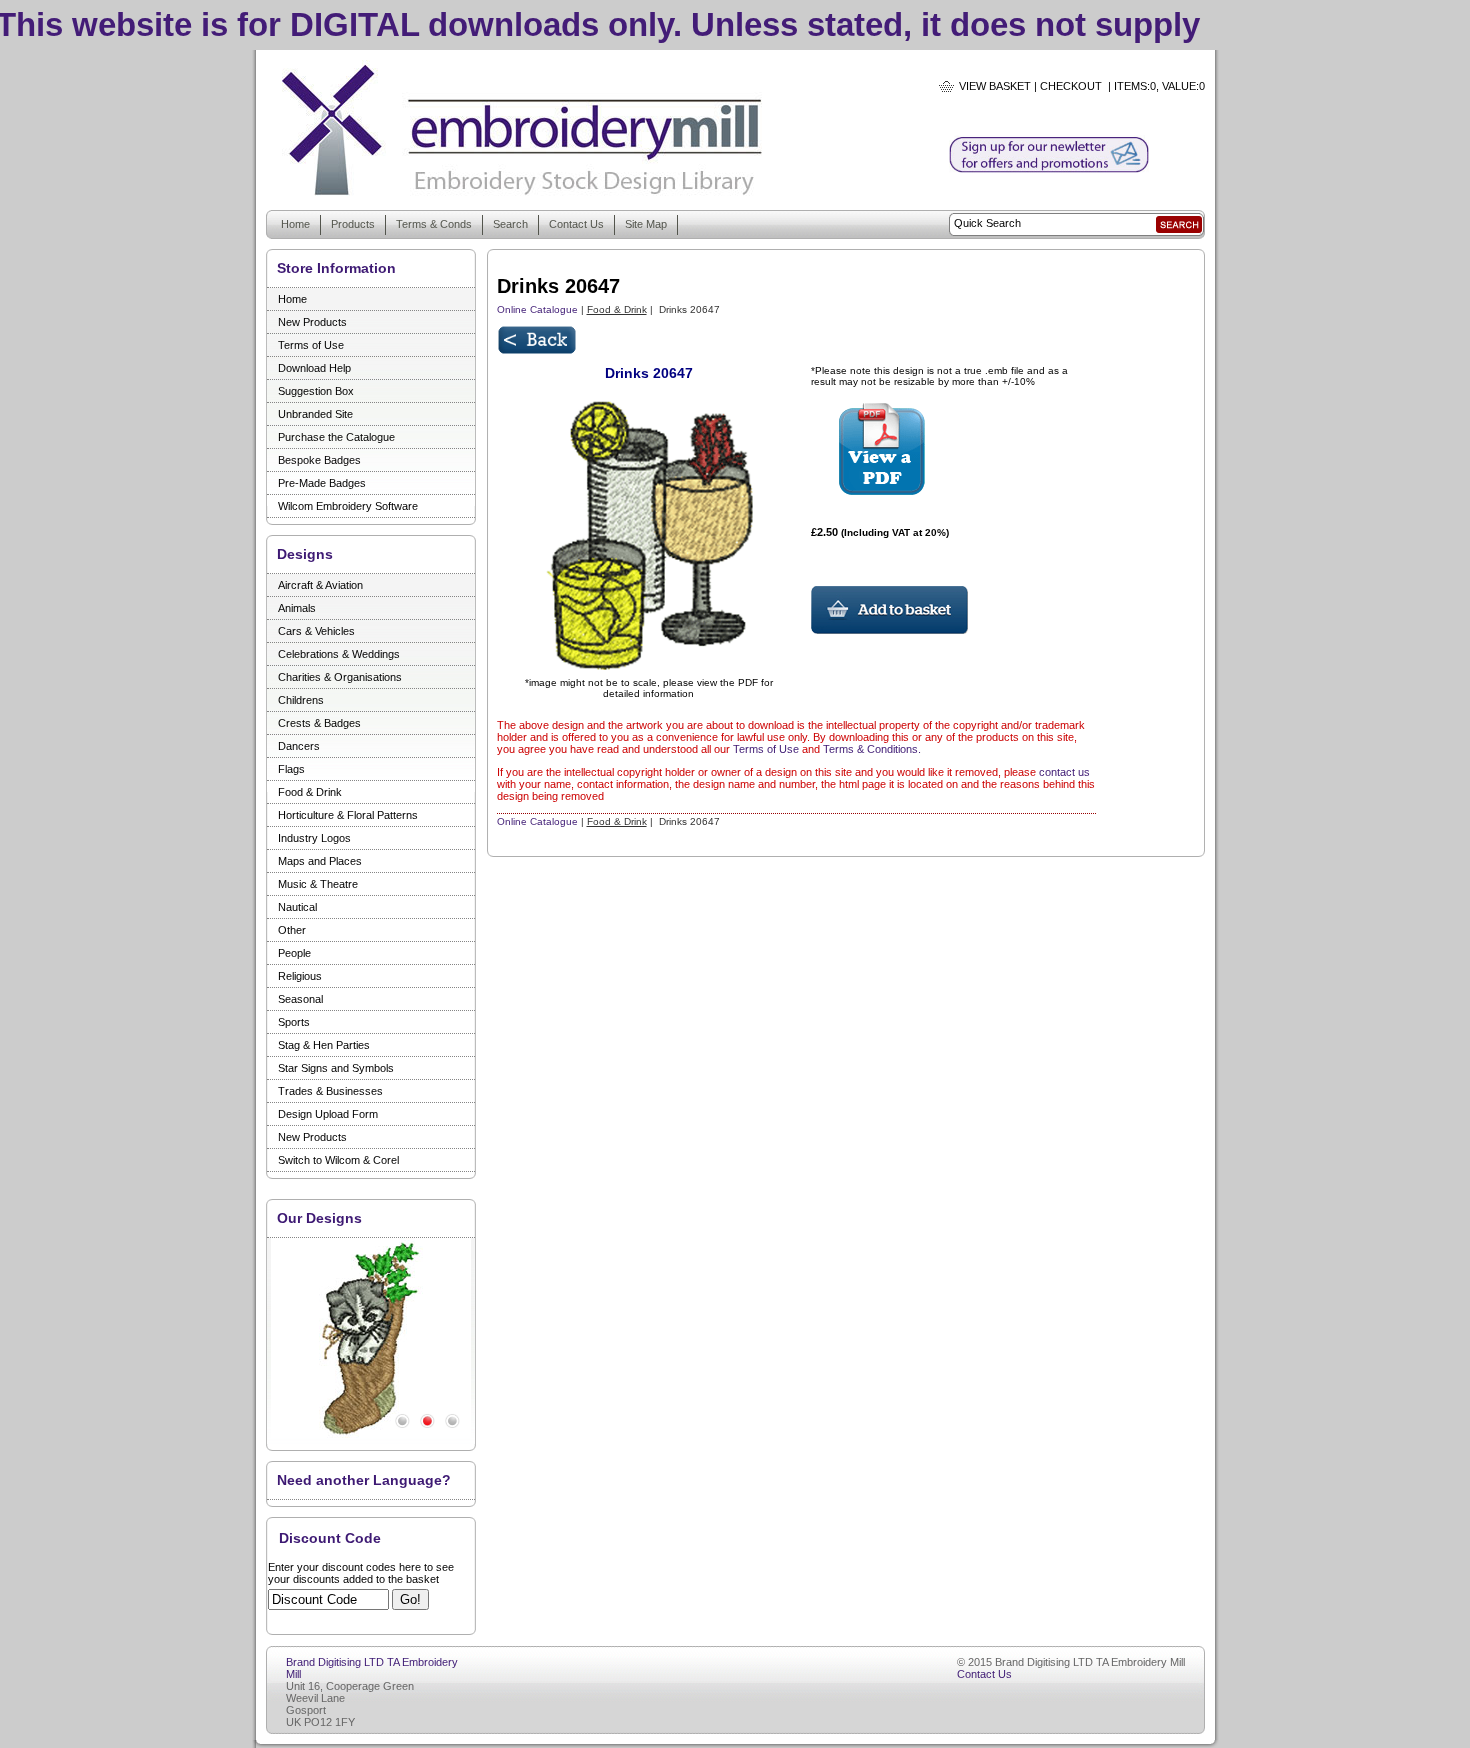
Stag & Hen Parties (324, 1045)
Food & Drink (310, 792)
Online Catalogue (537, 309)
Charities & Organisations (340, 677)
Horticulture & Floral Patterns (348, 815)
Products (353, 224)
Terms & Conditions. (872, 749)
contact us (1064, 772)
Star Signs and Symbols (336, 1068)
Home (295, 224)
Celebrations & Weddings (339, 654)
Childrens (301, 700)
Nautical (297, 907)
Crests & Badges (319, 723)
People (294, 953)
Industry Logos (314, 838)
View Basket (995, 86)
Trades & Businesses (330, 1091)
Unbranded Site (315, 414)
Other (292, 930)
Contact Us (576, 224)
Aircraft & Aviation (320, 585)
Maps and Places (320, 861)
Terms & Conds (434, 224)
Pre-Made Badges (322, 483)
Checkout (1071, 86)
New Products (312, 322)
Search (510, 224)
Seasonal (300, 999)
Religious (300, 976)
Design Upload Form (328, 1114)
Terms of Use (311, 345)
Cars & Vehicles (316, 631)
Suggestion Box (316, 391)
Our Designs (319, 1218)
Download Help (314, 368)
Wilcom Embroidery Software (348, 506)
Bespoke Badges (319, 460)
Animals (297, 608)
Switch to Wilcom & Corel (338, 1160)
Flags (291, 769)
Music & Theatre (318, 884)
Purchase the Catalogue (336, 437)
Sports (294, 1022)
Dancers (299, 746)
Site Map (646, 224)
